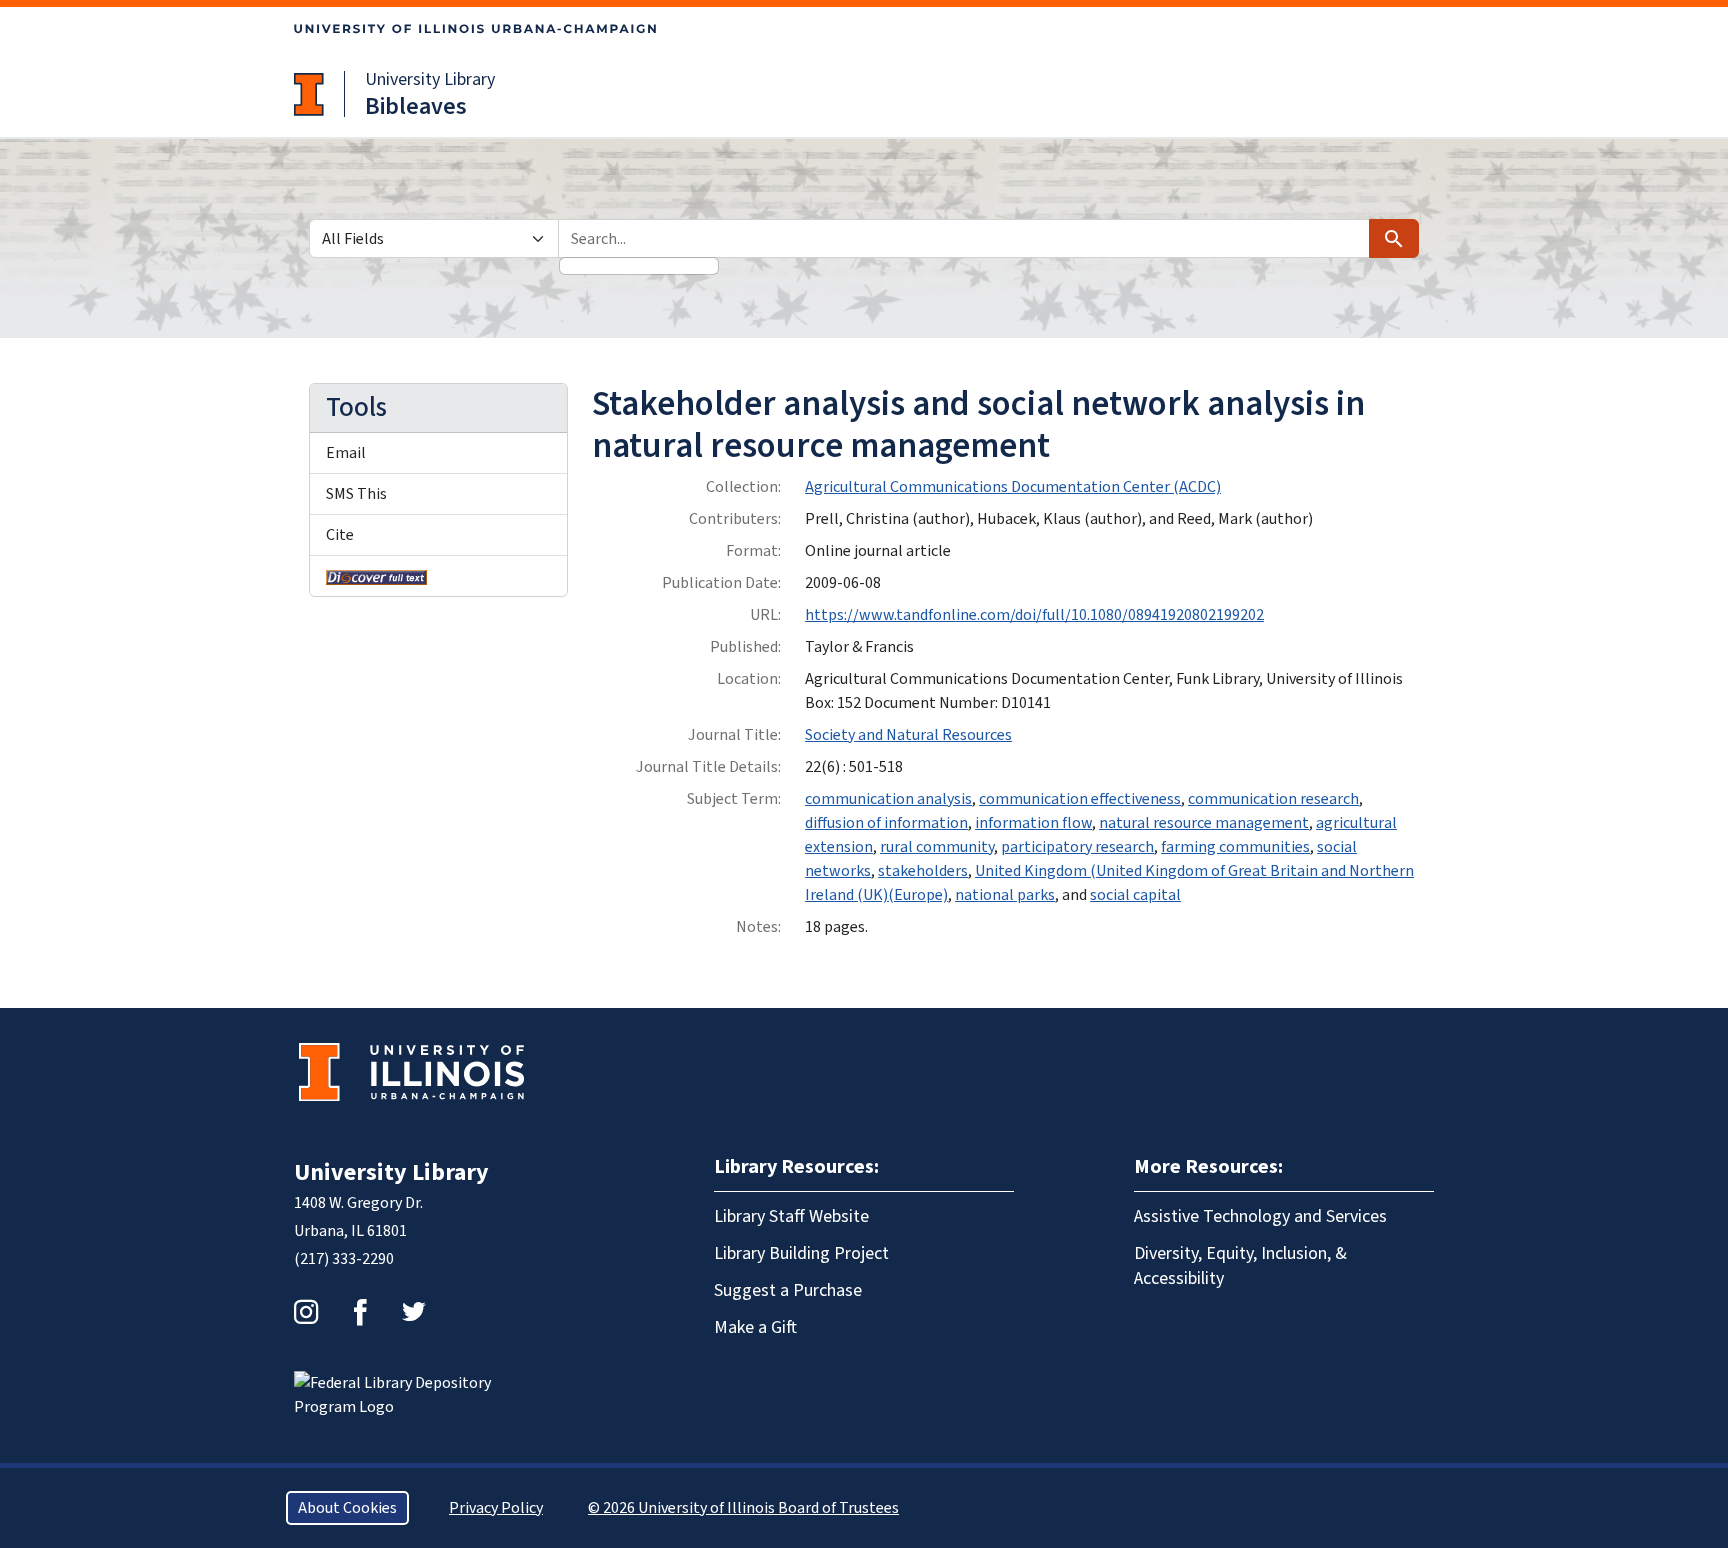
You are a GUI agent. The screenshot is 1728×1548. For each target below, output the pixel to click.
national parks (1005, 895)
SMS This (356, 494)
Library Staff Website (791, 1216)
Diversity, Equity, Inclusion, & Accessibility (1240, 1266)
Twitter (414, 1312)
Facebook (360, 1312)
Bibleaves (416, 106)
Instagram (306, 1312)
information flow (1033, 823)
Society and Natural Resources (908, 735)
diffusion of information (886, 823)
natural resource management (1204, 823)
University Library (430, 79)
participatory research (1077, 847)
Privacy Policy (496, 1508)
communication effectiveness (1080, 799)
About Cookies (347, 1508)
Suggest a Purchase (788, 1290)
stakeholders (923, 871)
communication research (1273, 799)
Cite (340, 535)
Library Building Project (801, 1253)
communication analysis (888, 799)
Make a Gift (755, 1327)
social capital (1135, 895)
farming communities (1235, 847)
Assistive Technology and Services (1260, 1216)
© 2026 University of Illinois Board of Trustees (743, 1508)
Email (346, 453)
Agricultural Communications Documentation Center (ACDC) (1013, 487)
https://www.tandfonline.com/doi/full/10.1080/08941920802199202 (1034, 615)
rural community (937, 847)
